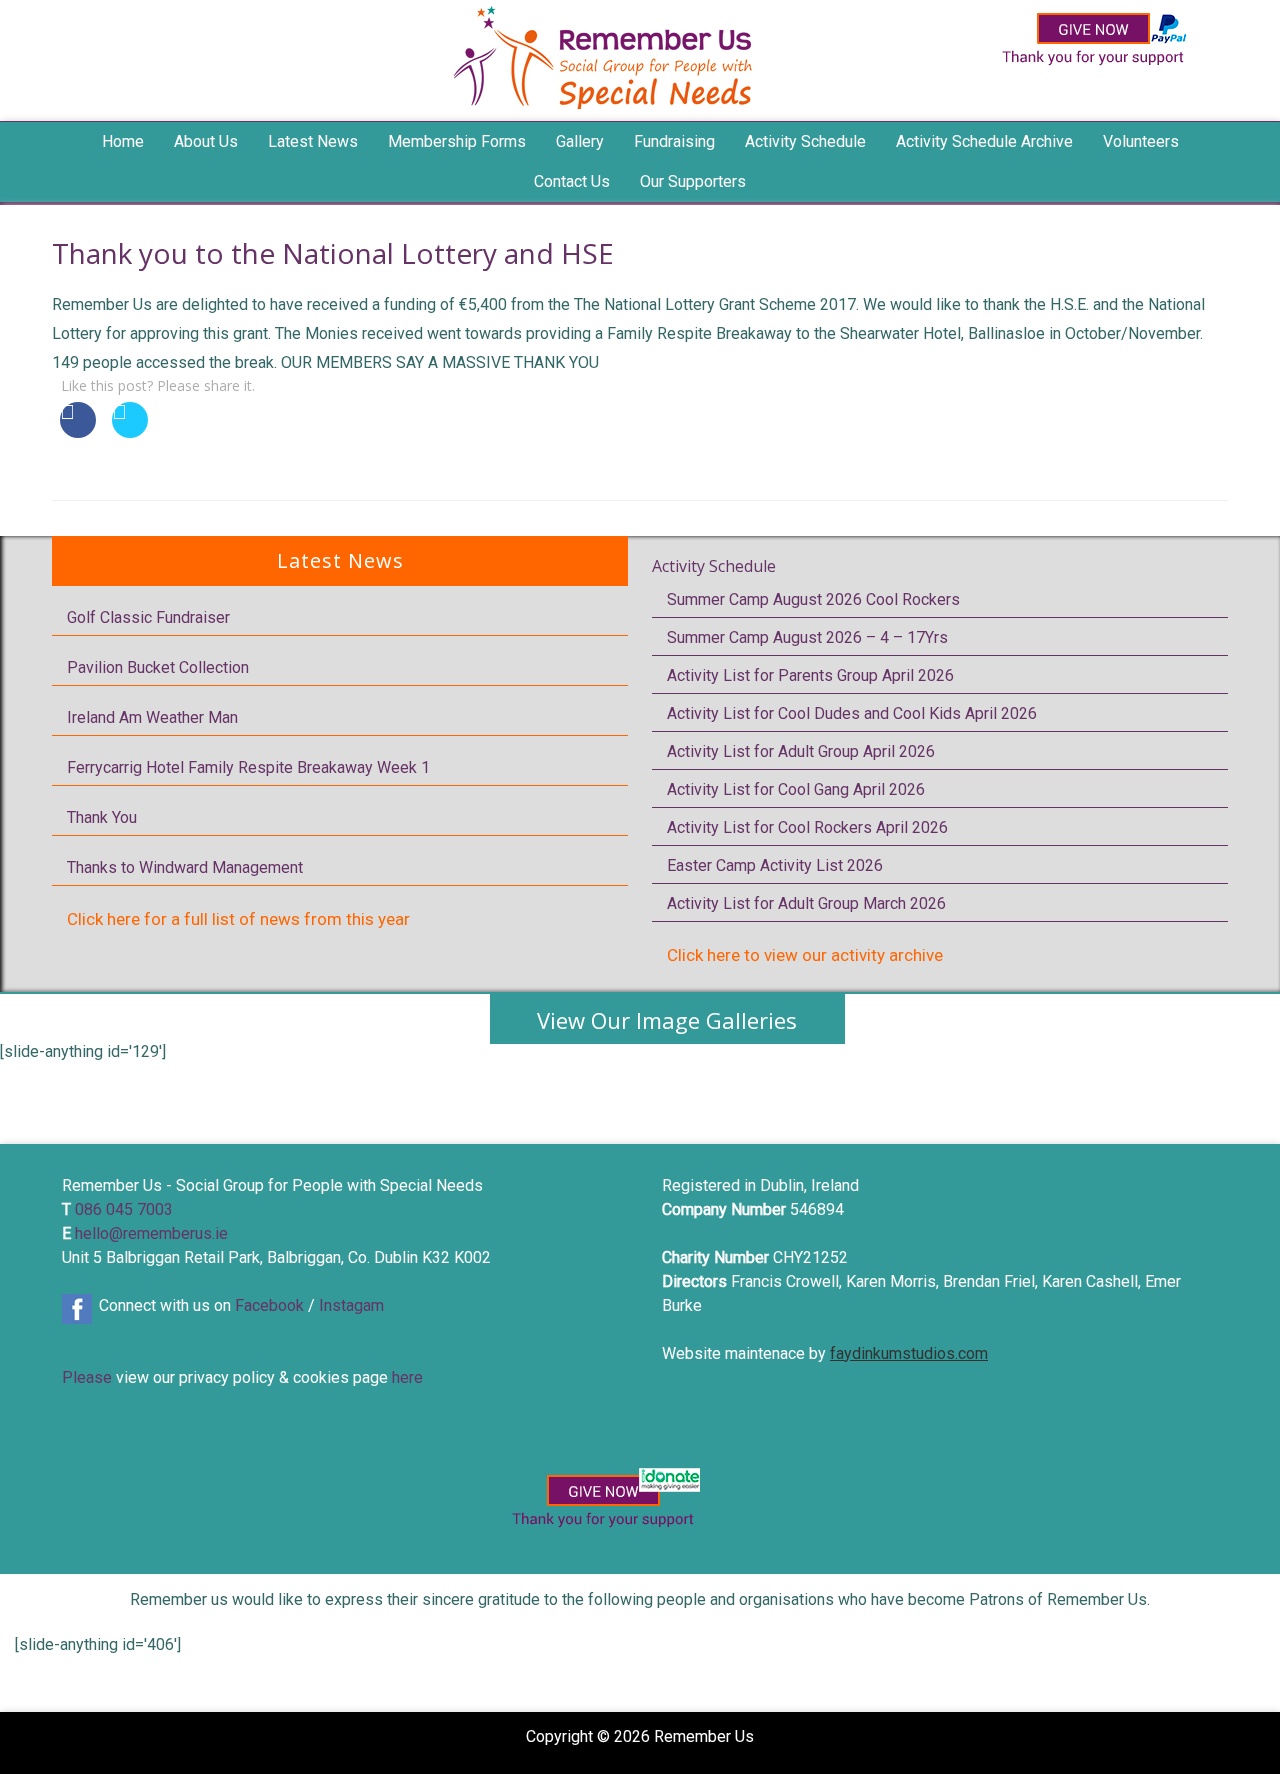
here (407, 1377)
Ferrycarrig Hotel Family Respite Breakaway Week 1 (248, 767)
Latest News (313, 141)
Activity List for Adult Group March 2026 (806, 903)
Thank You (102, 817)
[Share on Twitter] (130, 432)
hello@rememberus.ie (151, 1233)
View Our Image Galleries (667, 1020)
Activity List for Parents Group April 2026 (810, 675)
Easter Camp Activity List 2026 (775, 865)
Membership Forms (457, 141)
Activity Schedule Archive (984, 141)
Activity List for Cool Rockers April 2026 (807, 827)
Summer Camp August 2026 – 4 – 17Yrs (807, 637)
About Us (206, 141)
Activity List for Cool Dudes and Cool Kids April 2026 (852, 713)
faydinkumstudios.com (909, 1353)
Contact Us (572, 181)
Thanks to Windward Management (185, 867)
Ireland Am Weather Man (152, 717)
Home (123, 141)
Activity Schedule (714, 566)
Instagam (351, 1305)
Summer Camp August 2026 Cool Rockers (813, 599)
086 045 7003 (124, 1209)
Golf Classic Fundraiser (148, 617)
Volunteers (1141, 141)
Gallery (580, 141)
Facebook (269, 1305)
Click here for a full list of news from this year (238, 919)
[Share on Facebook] (78, 432)
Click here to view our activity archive (805, 955)
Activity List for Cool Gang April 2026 (796, 789)
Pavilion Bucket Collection (158, 667)
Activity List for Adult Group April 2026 (801, 751)
